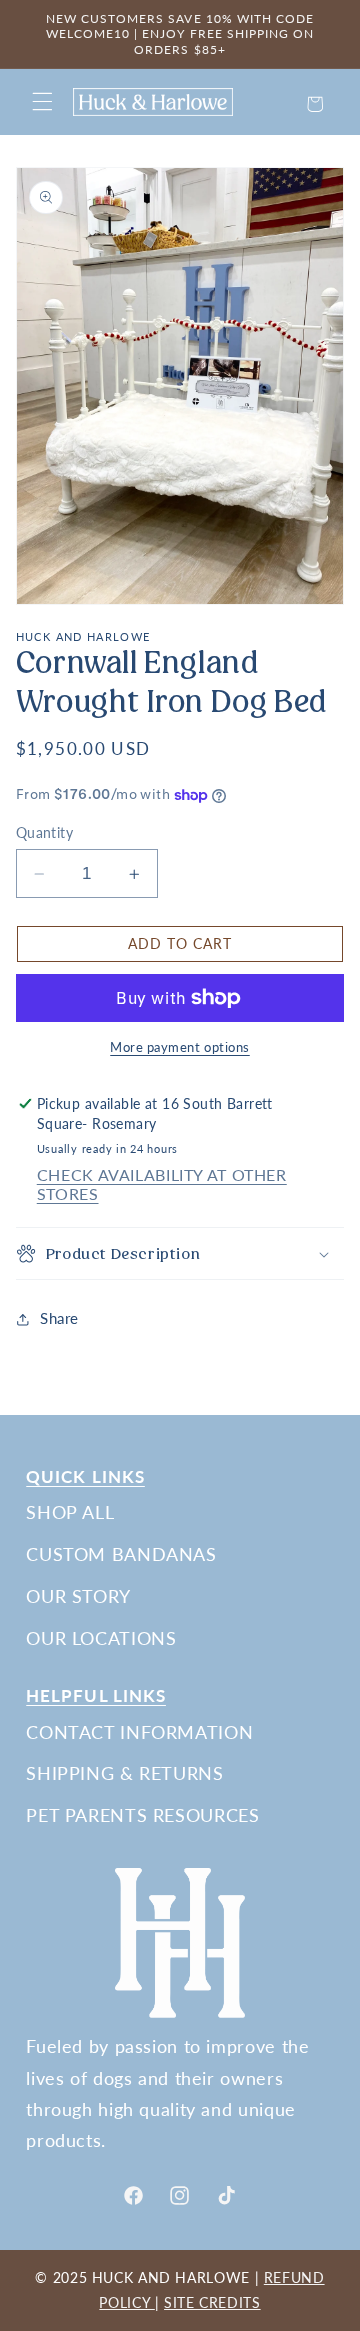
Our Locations (101, 1638)
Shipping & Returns (124, 1773)
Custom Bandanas (121, 1554)
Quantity (44, 833)
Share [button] (59, 1318)
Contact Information (139, 1732)
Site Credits (212, 2302)
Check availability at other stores (162, 1184)
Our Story (78, 1596)
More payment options (180, 1047)
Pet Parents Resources (142, 1815)
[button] (42, 102)
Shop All (70, 1512)
